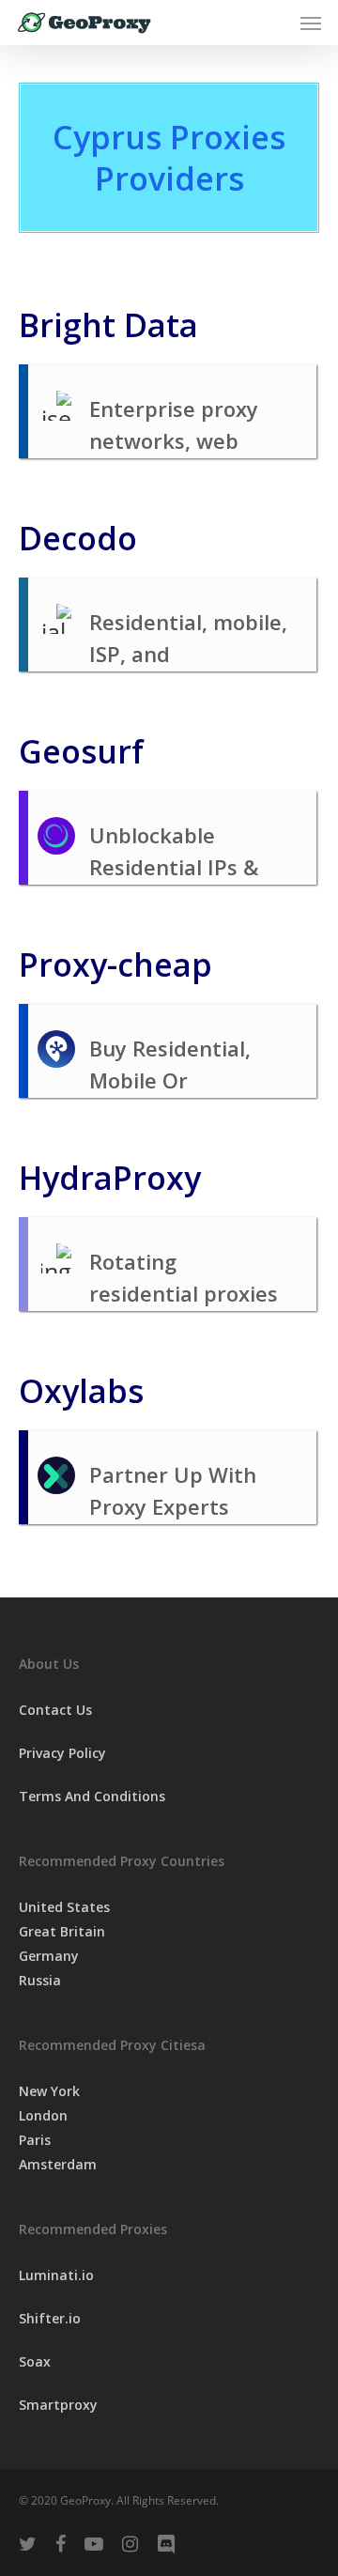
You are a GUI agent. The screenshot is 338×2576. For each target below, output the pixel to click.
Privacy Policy (62, 1753)
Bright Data (108, 325)
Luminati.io (56, 2275)
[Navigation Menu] (311, 23)
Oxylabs (81, 1391)
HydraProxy (110, 1178)
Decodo (78, 538)
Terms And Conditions (92, 1796)
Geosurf (81, 751)
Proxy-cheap (115, 964)
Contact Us (55, 1710)
